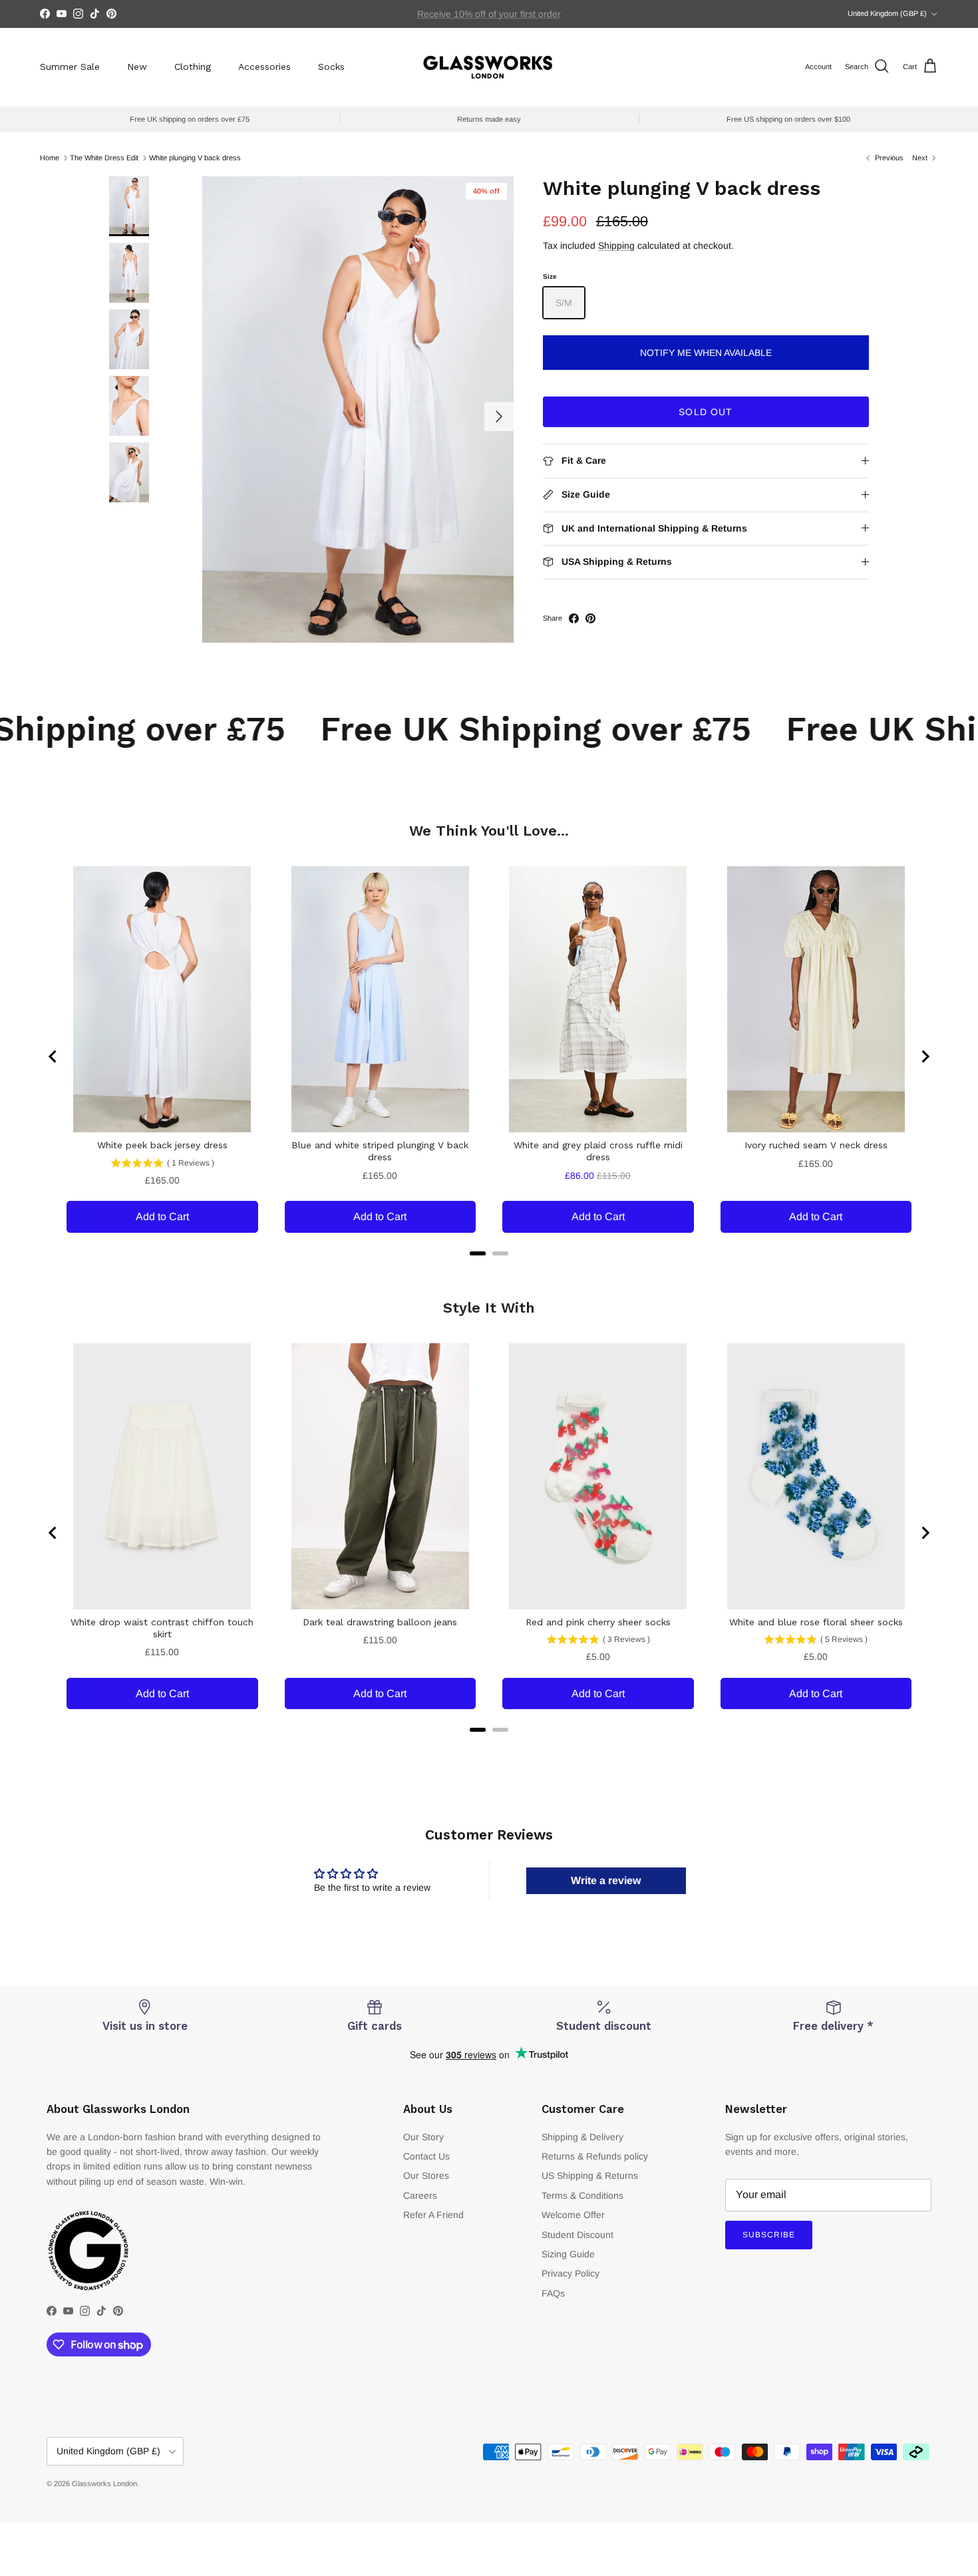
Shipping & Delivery (582, 2137)
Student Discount (577, 2235)
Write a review (606, 1880)
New (137, 67)
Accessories (264, 67)
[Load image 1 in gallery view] (358, 409)
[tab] (478, 1253)
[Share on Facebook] (574, 618)
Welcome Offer (573, 2215)
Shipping (616, 245)
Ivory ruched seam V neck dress (816, 1145)
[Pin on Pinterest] (590, 618)
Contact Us (426, 2156)
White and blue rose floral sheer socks (816, 1622)
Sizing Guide (568, 2254)
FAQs (553, 2293)
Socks (331, 67)
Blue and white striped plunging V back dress (380, 1151)
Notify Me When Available (706, 353)
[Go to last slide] (53, 1056)
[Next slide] (925, 1056)
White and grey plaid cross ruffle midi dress (598, 1151)
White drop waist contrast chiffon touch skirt (162, 1628)
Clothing (193, 67)
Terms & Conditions (582, 2195)
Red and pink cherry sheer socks (598, 1622)
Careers (420, 2195)
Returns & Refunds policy (595, 2156)
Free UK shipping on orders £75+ (489, 14)
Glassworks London (104, 2484)
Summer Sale (70, 67)
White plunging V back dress (195, 158)
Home (50, 158)
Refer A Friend (433, 2215)
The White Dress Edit (104, 158)
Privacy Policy (570, 2273)
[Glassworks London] (489, 67)
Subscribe (769, 2235)
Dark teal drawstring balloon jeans (380, 1622)
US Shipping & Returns (590, 2175)
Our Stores (426, 2175)
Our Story (423, 2137)
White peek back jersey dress (162, 1145)
